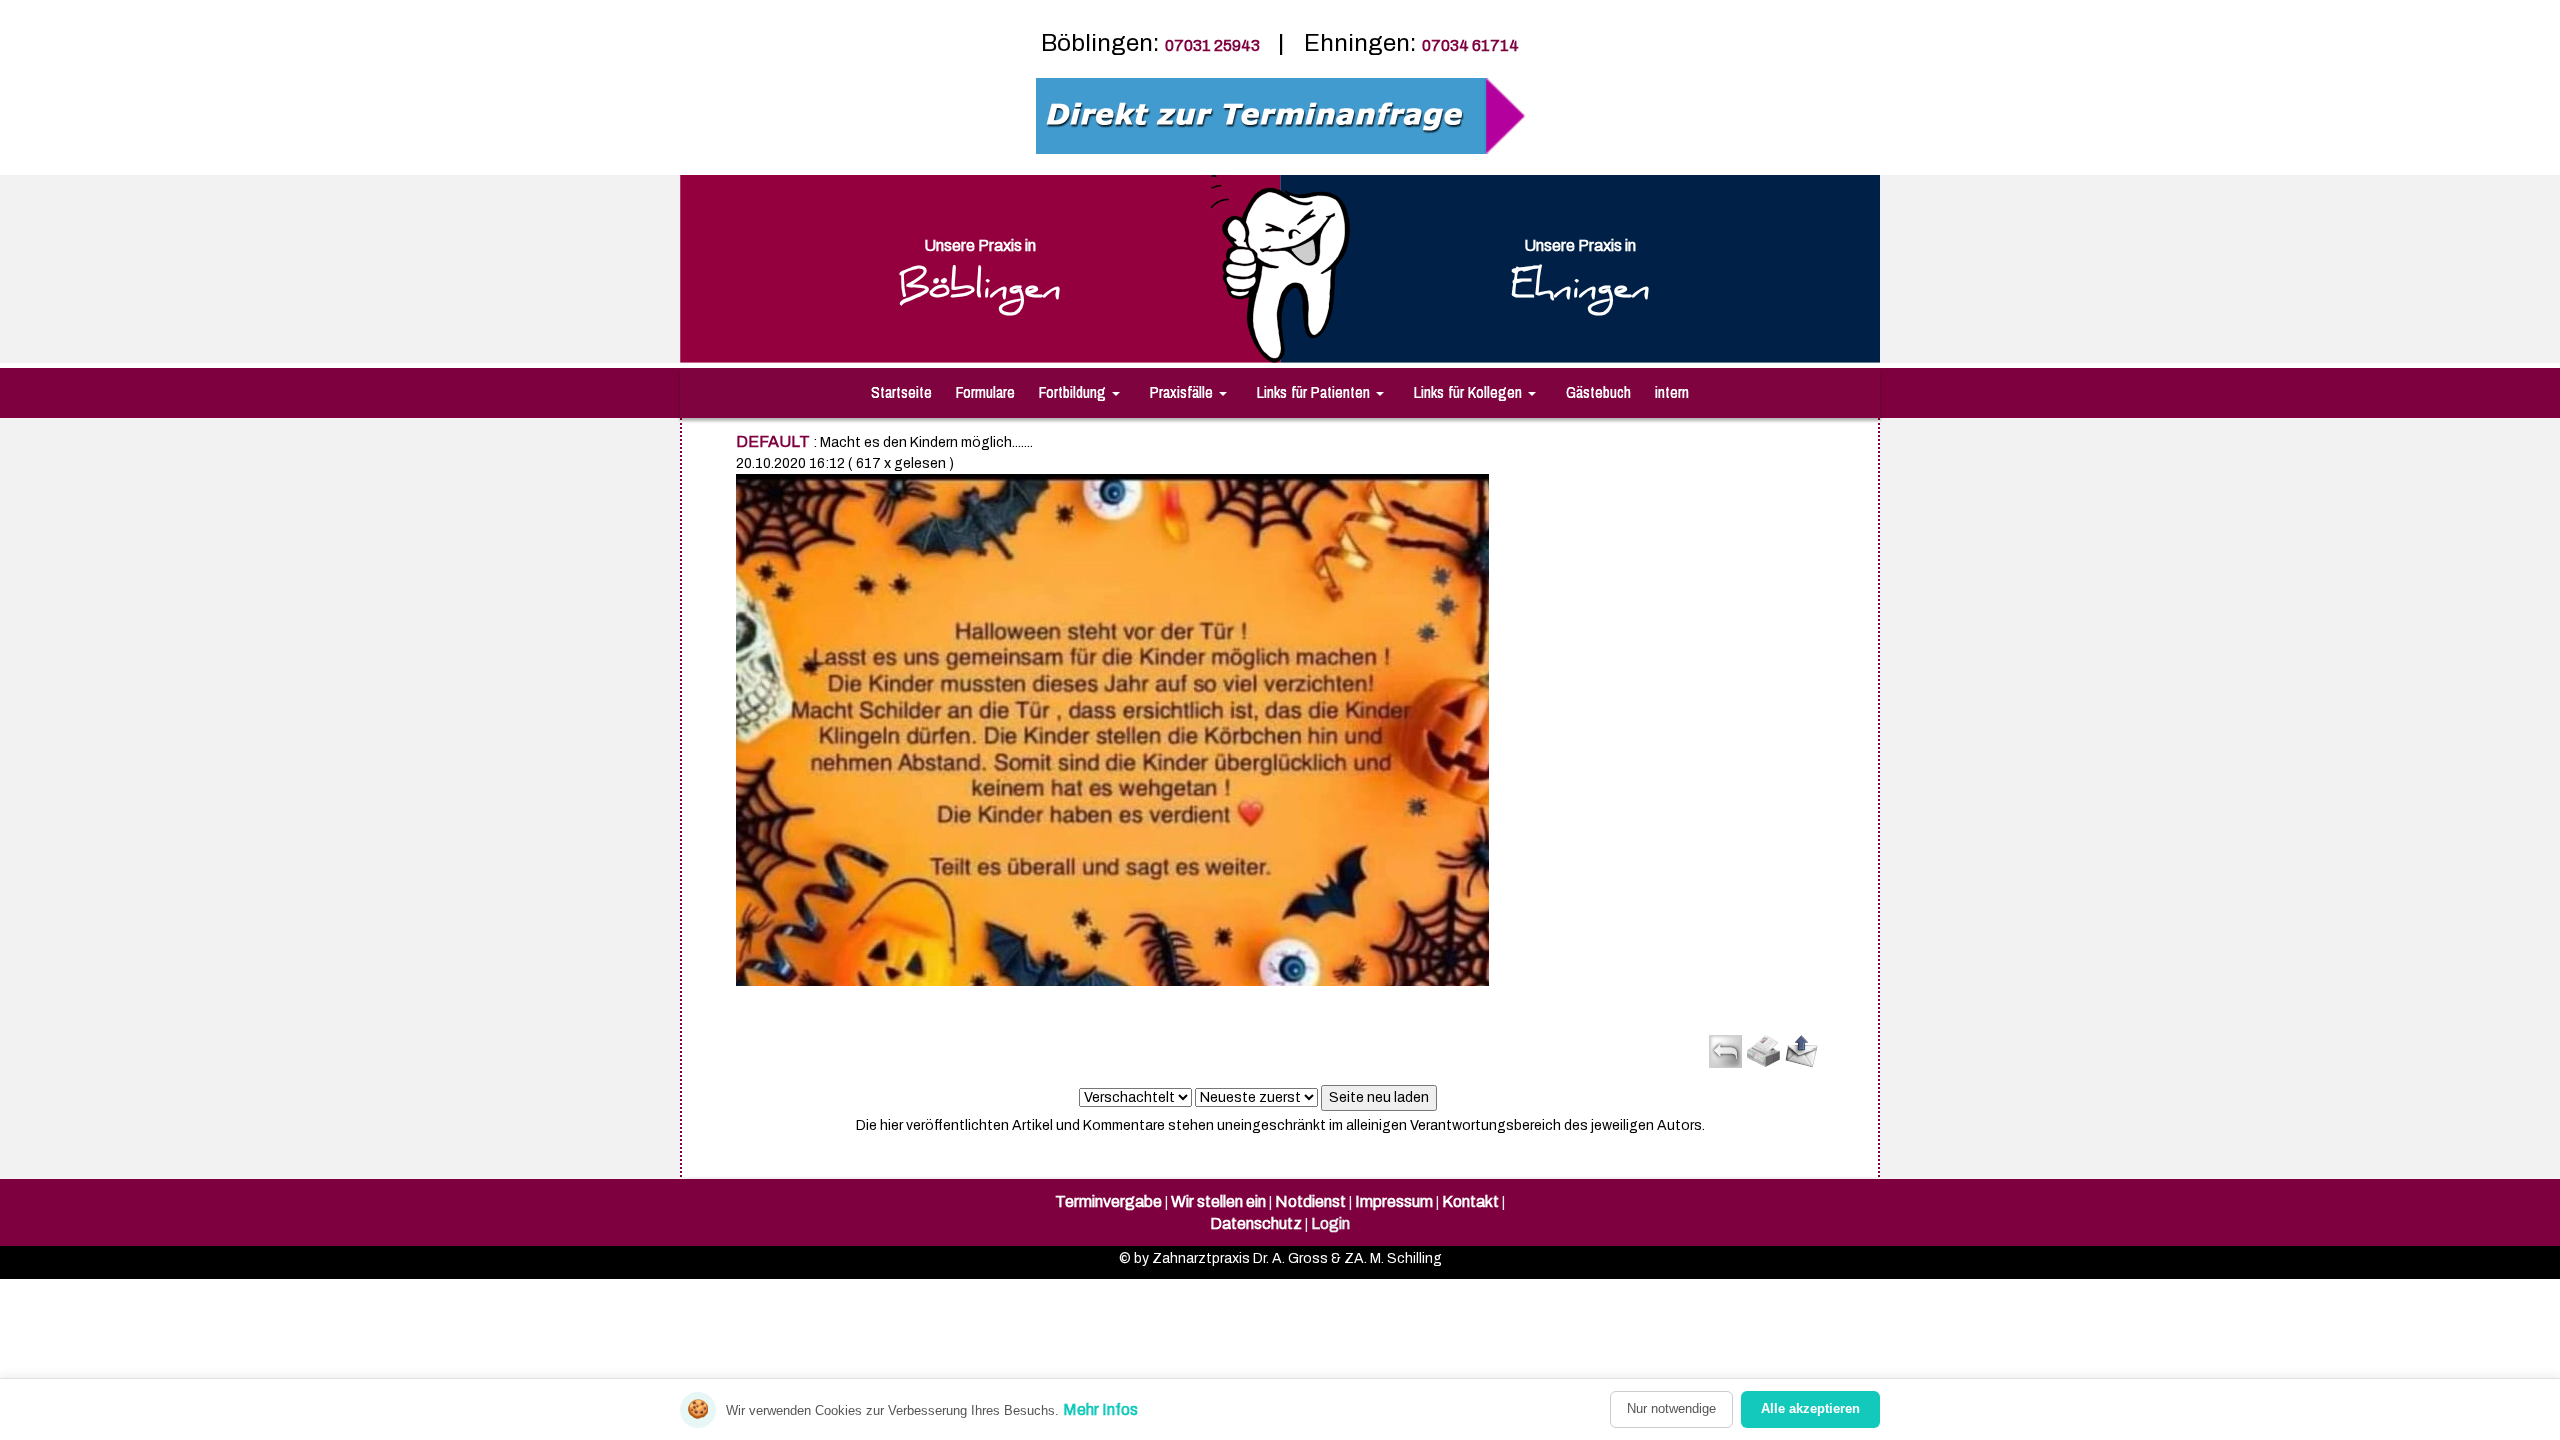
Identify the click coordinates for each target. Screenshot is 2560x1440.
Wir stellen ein (1218, 1201)
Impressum (1394, 1201)
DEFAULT (773, 441)
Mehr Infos (1100, 1409)
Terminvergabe (1108, 1201)
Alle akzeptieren (1810, 1408)
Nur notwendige (1671, 1408)
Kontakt (1470, 1201)
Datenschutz (1256, 1223)
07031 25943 (1214, 45)
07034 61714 (1470, 45)
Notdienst (1310, 1201)
